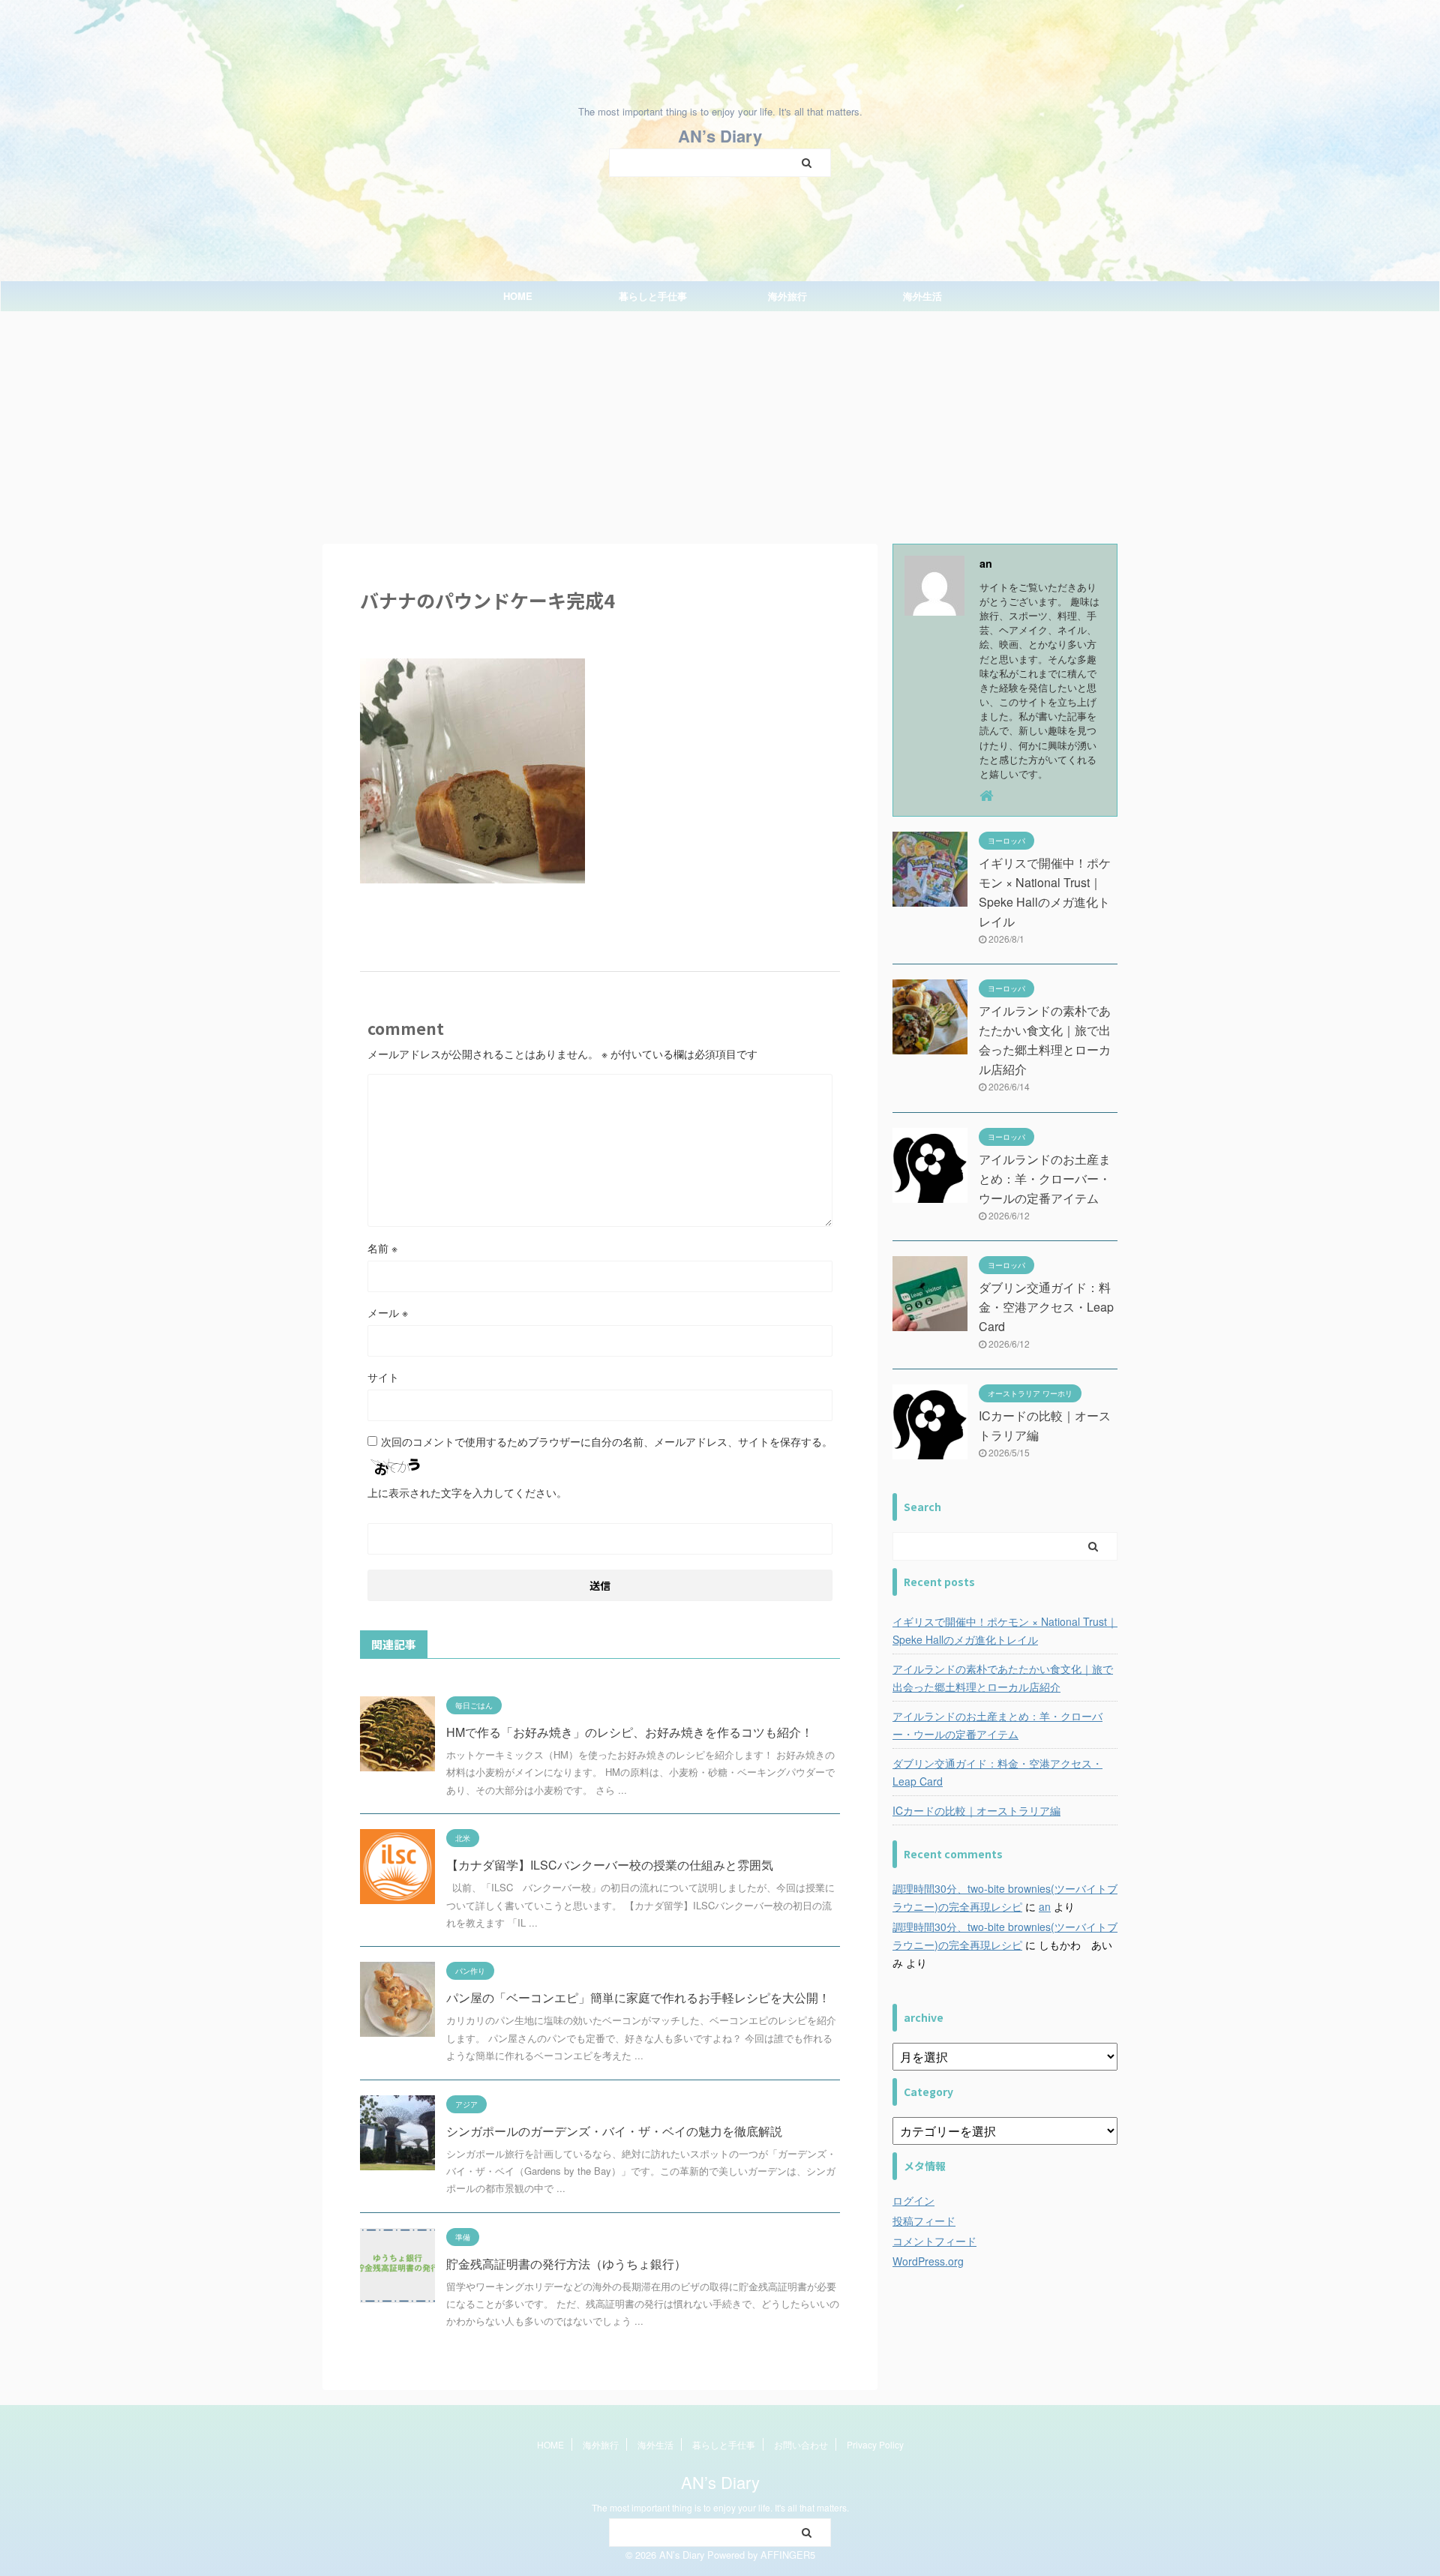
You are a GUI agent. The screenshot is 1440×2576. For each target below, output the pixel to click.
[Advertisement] (720, 424)
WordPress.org (928, 2261)
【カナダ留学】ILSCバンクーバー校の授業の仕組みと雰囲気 (610, 1865)
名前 (382, 1248)
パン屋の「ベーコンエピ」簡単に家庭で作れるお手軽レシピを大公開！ (638, 1997)
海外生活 (922, 296)
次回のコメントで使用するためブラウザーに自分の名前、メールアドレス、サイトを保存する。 (607, 1441)
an (1045, 1906)
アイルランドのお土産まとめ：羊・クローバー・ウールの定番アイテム (1045, 1179)
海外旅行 (787, 296)
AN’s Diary (720, 136)
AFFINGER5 (788, 2555)
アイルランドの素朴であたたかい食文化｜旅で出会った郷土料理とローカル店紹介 (1003, 1678)
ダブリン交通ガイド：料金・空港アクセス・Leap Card (1046, 1307)
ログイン (913, 2200)
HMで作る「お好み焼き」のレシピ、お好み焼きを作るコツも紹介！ (630, 1732)
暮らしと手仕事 (653, 296)
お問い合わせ (801, 2444)
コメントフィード (934, 2241)
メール (388, 1312)
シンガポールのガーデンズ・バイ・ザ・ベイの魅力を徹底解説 (614, 2131)
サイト (383, 1377)
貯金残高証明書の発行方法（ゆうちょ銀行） (566, 2264)
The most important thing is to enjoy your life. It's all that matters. (720, 2507)
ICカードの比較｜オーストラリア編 (976, 1810)
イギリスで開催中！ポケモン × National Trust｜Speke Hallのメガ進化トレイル (1005, 1630)
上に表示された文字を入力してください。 (467, 1492)
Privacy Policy (875, 2444)
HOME (518, 296)
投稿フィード (924, 2221)
